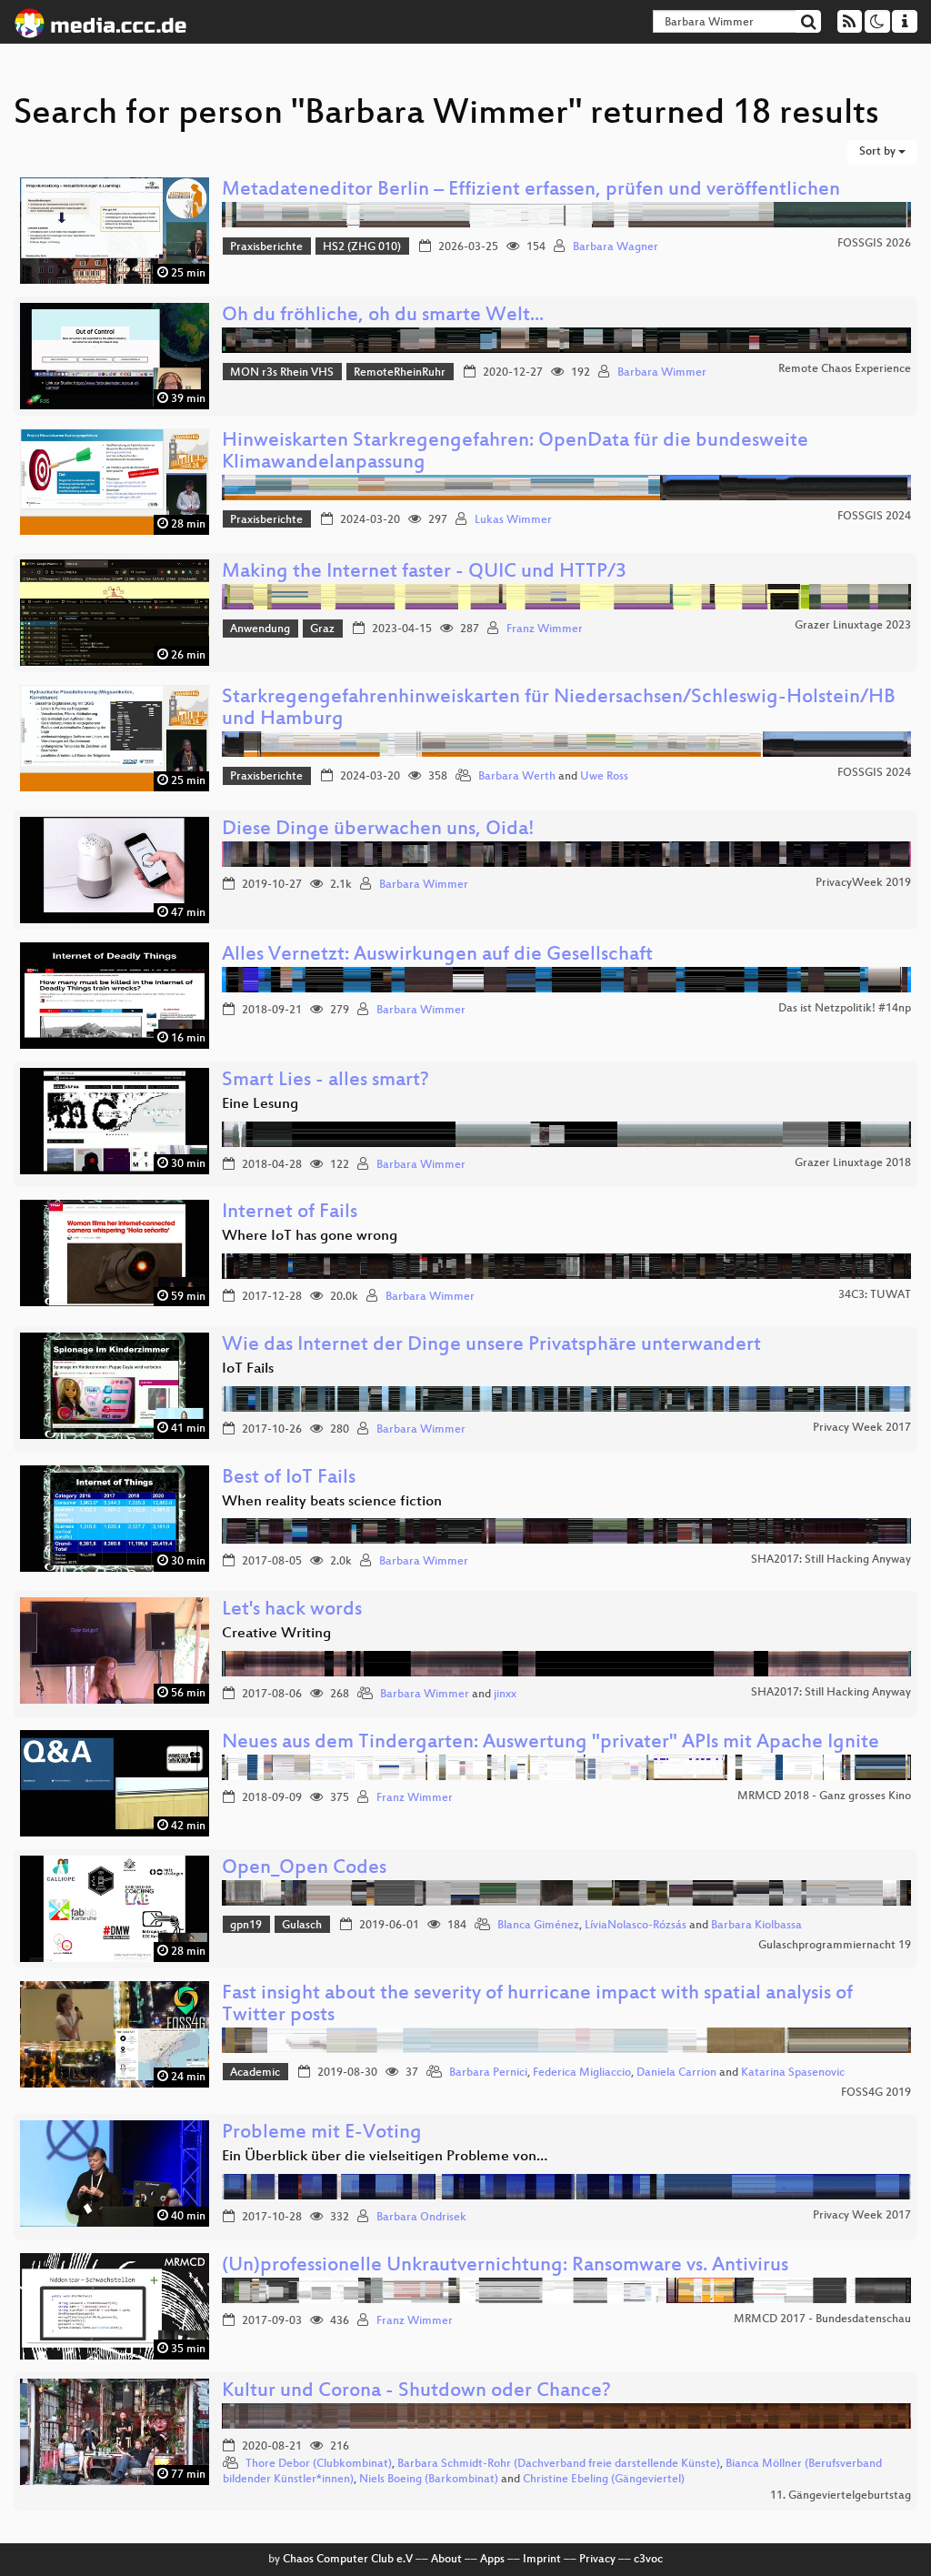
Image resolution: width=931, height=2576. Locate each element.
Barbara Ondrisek (421, 2218)
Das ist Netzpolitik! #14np (845, 1009)
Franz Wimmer (545, 629)
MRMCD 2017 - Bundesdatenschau (822, 2319)
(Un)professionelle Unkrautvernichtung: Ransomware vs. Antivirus (505, 2266)
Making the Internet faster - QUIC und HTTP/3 (424, 573)
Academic (255, 2073)
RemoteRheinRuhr (400, 373)
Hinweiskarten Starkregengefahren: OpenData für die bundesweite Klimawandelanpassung (515, 453)
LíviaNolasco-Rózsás (636, 1926)
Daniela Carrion (676, 2073)
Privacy (597, 2560)
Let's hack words (292, 1610)
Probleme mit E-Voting (322, 2133)
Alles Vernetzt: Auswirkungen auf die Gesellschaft (437, 956)
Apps (492, 2560)
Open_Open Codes (304, 1869)
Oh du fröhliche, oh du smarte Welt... (383, 316)
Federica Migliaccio (582, 2073)
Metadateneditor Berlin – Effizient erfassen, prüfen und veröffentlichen (531, 191)
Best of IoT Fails (289, 1479)
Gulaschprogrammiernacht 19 (835, 1946)
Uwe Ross (604, 777)
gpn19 (246, 1926)
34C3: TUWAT (875, 1295)
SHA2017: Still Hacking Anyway (831, 1560)
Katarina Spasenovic (793, 2073)
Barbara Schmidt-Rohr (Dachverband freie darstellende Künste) (559, 2464)
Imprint (542, 2560)
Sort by (879, 152)
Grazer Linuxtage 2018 (853, 1163)
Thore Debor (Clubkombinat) (319, 2464)
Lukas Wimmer (513, 520)
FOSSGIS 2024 (874, 517)
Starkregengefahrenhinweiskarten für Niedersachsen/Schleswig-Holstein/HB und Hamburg (559, 709)
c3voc (648, 2560)
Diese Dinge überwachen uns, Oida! (378, 830)
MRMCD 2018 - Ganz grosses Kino (824, 1796)
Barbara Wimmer (662, 373)
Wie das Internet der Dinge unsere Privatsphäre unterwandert (491, 1346)
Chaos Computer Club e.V (348, 2560)
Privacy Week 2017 (862, 1428)
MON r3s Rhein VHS (282, 373)
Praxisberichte (266, 247)
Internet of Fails (290, 1213)
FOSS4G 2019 (876, 2093)
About (446, 2560)
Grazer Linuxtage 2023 (853, 626)
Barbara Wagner (616, 247)
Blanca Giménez (538, 1926)
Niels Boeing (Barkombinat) (429, 2480)
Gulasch (302, 1926)
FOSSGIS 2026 (874, 244)
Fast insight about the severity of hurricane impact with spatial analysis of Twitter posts (537, 2005)
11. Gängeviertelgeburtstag (841, 2496)
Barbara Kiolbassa (756, 1926)
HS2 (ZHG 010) (362, 247)
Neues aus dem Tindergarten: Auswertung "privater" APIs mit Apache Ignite (551, 1743)
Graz (322, 629)
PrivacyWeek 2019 (863, 883)
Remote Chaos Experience (845, 369)
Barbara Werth (517, 777)
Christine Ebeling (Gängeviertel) (604, 2480)
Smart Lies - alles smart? (325, 1081)
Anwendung (260, 629)
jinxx (505, 1695)
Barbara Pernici (488, 2073)
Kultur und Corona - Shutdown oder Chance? (416, 2392)
